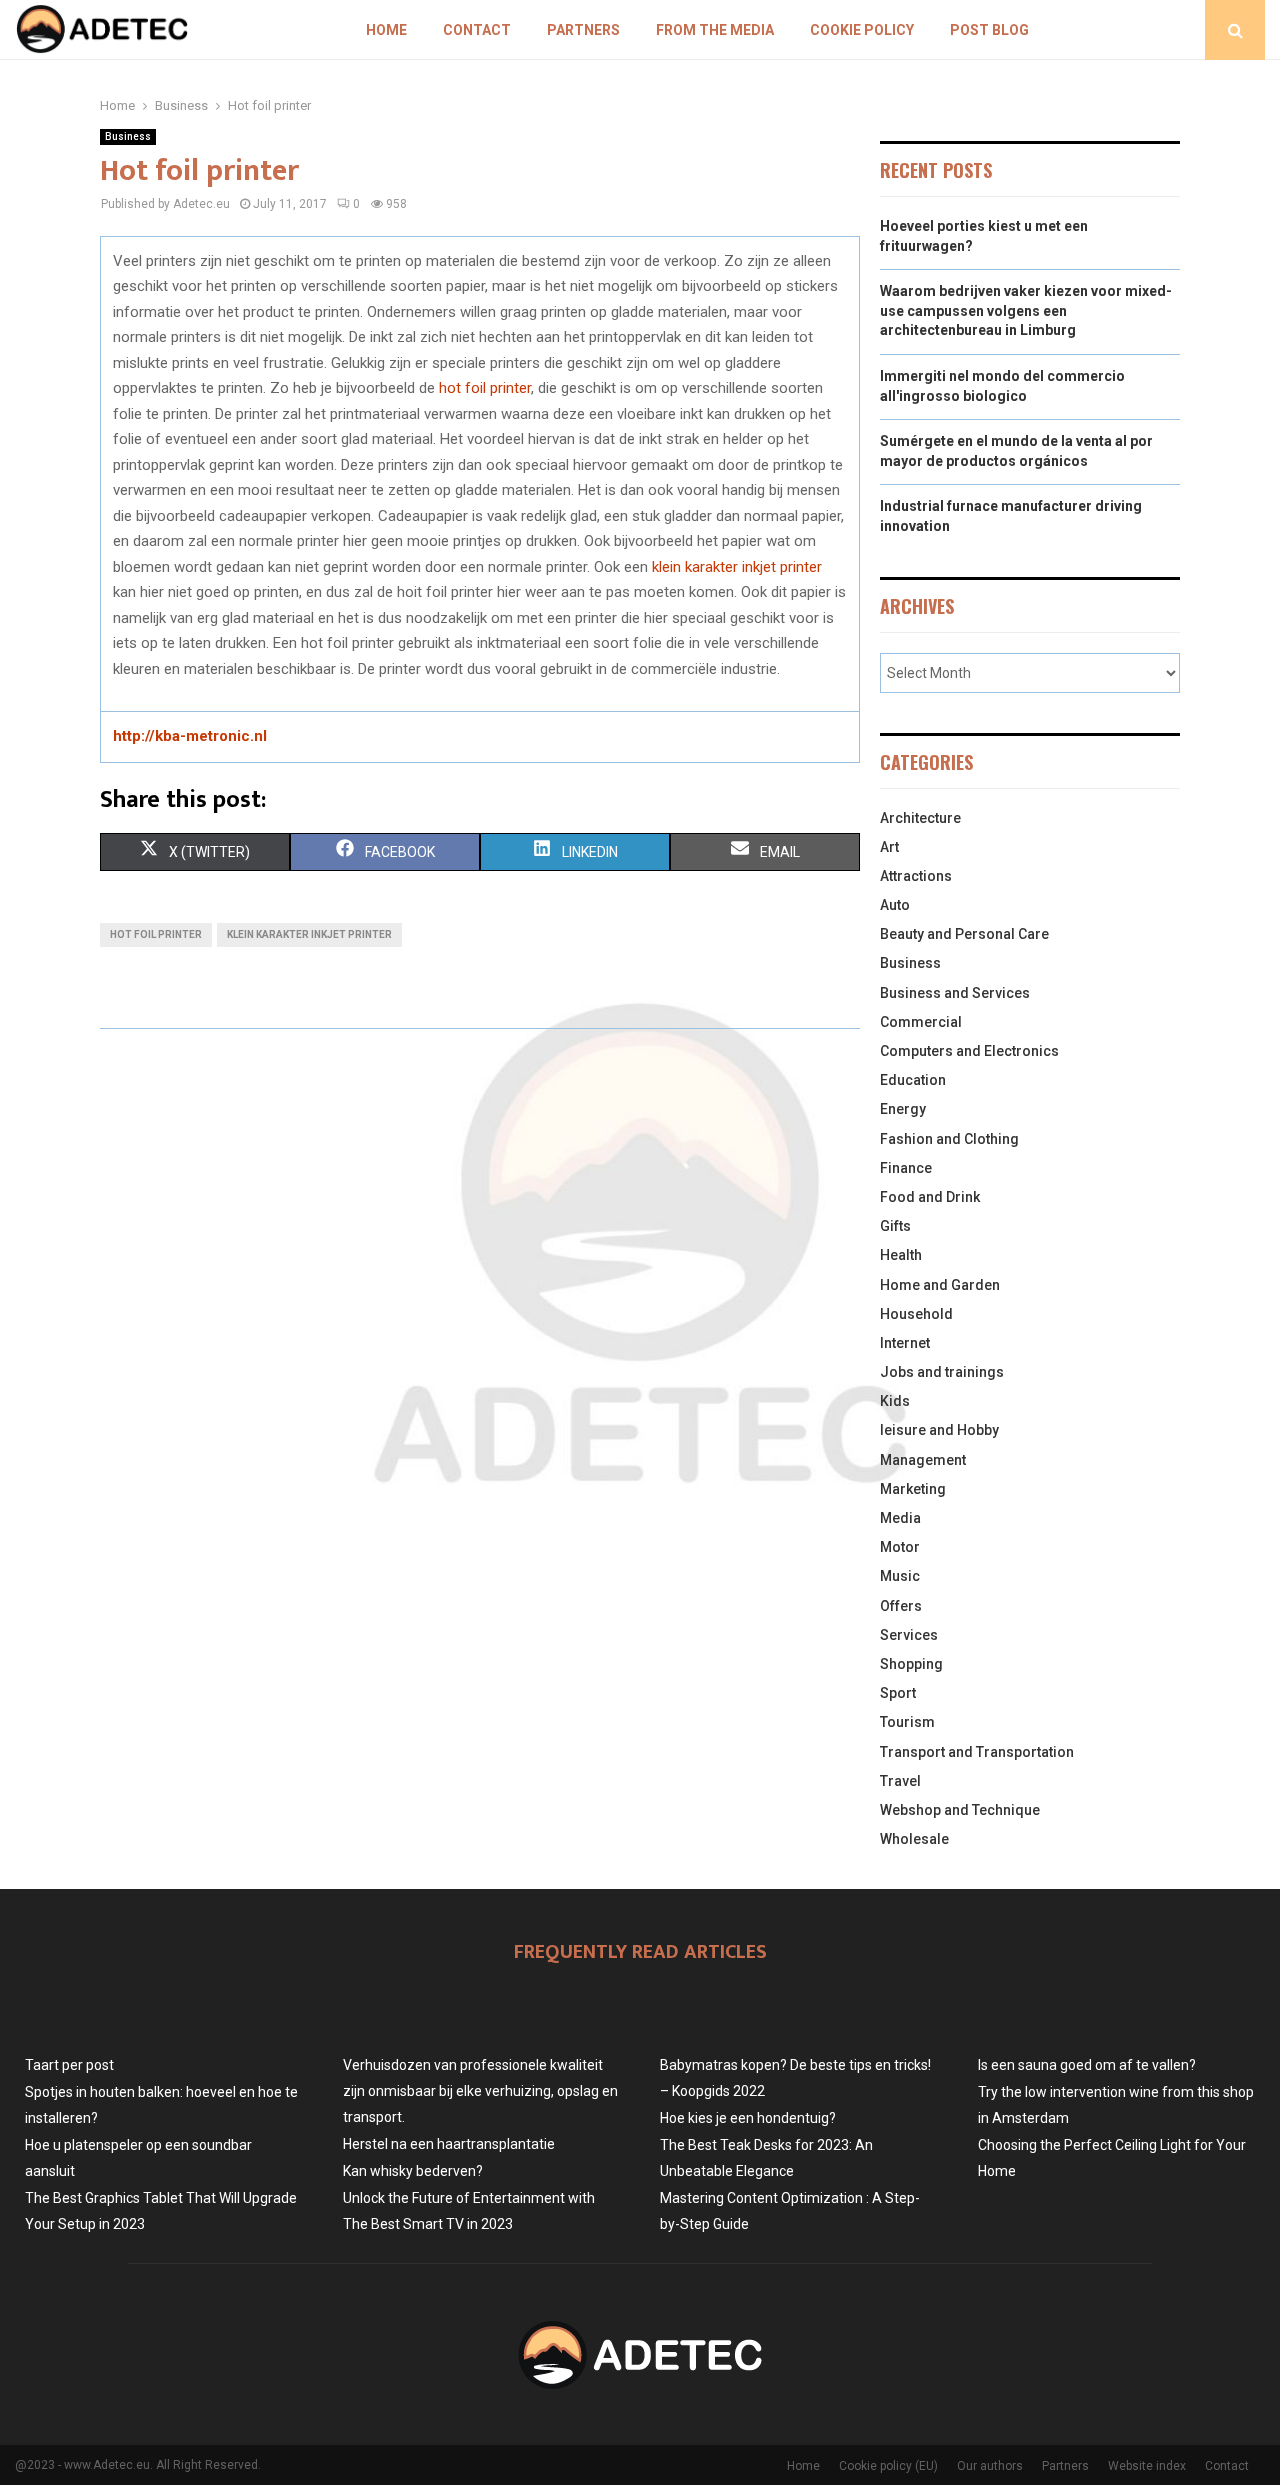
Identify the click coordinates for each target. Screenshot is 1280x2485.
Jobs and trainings (942, 1372)
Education (913, 1080)
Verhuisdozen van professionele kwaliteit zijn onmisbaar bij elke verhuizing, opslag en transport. (480, 2091)
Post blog (989, 30)
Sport (898, 1693)
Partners (583, 30)
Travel (900, 1781)
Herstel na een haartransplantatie (449, 2144)
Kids (895, 1401)
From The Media (715, 30)
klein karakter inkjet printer (737, 567)
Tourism (907, 1722)
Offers (901, 1606)
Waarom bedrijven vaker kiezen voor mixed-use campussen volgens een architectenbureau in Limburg (1026, 310)
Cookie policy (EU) (888, 2466)
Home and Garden (940, 1285)
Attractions (916, 876)
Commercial (921, 1022)
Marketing (913, 1489)
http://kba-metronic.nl (190, 736)
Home (386, 30)
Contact (477, 30)
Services (909, 1635)
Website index (1147, 2466)
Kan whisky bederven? (413, 2171)
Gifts (895, 1226)
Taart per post (69, 2065)
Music (900, 1576)
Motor (900, 1547)
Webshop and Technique (960, 1810)
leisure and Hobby (939, 1430)
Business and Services (955, 993)
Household (916, 1314)
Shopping (911, 1664)
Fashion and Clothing (949, 1139)
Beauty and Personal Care (964, 934)
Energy (903, 1109)
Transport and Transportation (977, 1752)
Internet (905, 1343)
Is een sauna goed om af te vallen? (1087, 2065)
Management (923, 1460)
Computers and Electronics (969, 1051)
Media (900, 1518)
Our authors (990, 2466)
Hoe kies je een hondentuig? (748, 2118)
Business (128, 136)
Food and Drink (930, 1197)
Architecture (920, 818)
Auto (895, 905)
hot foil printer (485, 388)
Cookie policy (862, 30)
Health (901, 1255)
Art (889, 847)
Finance (906, 1168)
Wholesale (914, 1839)
